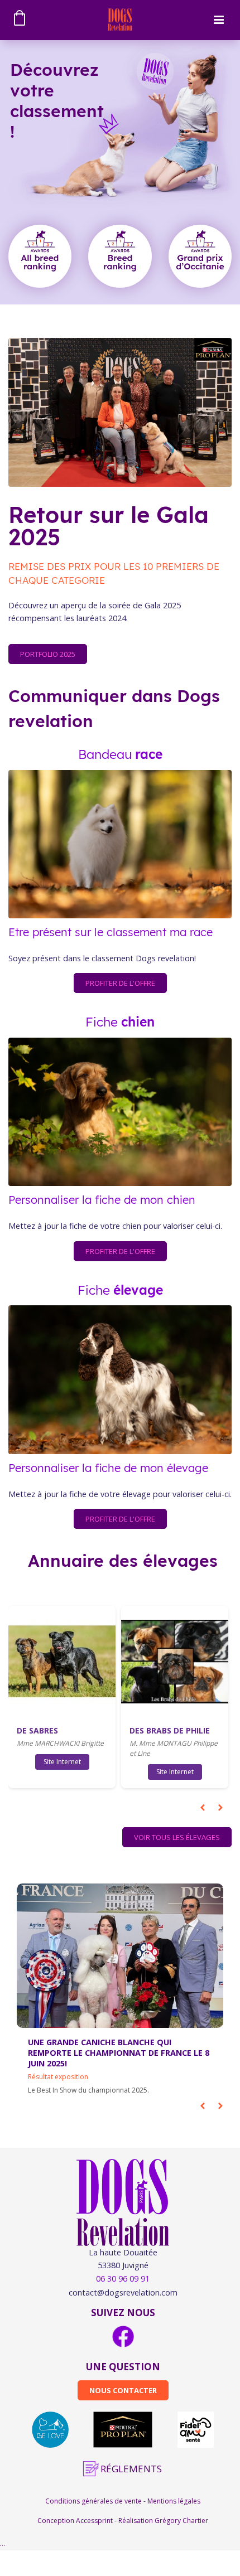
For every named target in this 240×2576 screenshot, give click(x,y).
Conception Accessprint (76, 2521)
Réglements (131, 2469)
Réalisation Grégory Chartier (163, 2521)
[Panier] (21, 20)
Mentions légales (174, 2501)
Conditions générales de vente (94, 2501)
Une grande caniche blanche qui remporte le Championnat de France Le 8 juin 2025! (119, 2053)
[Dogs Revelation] (120, 19)
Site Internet (62, 1762)
